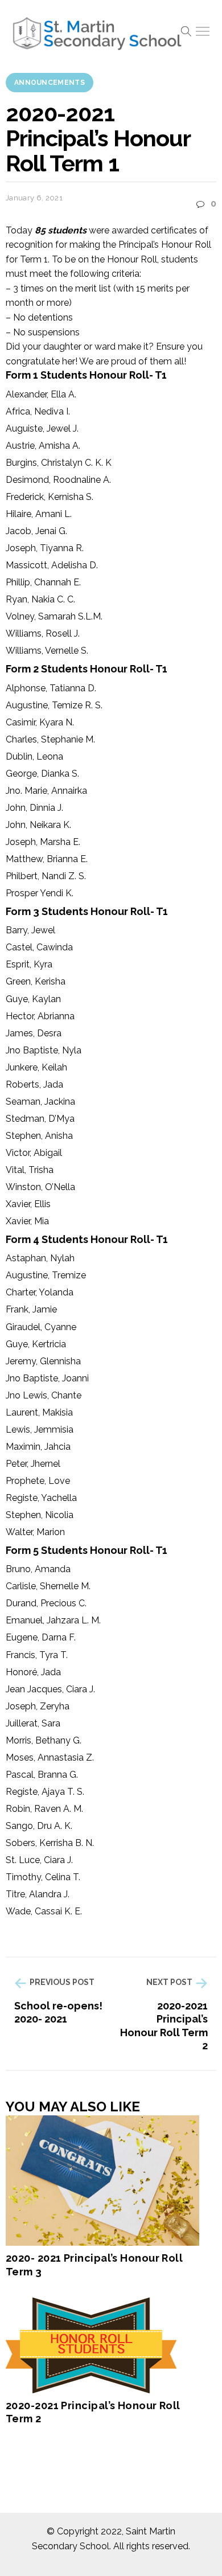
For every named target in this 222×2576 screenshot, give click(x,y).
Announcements (50, 83)
